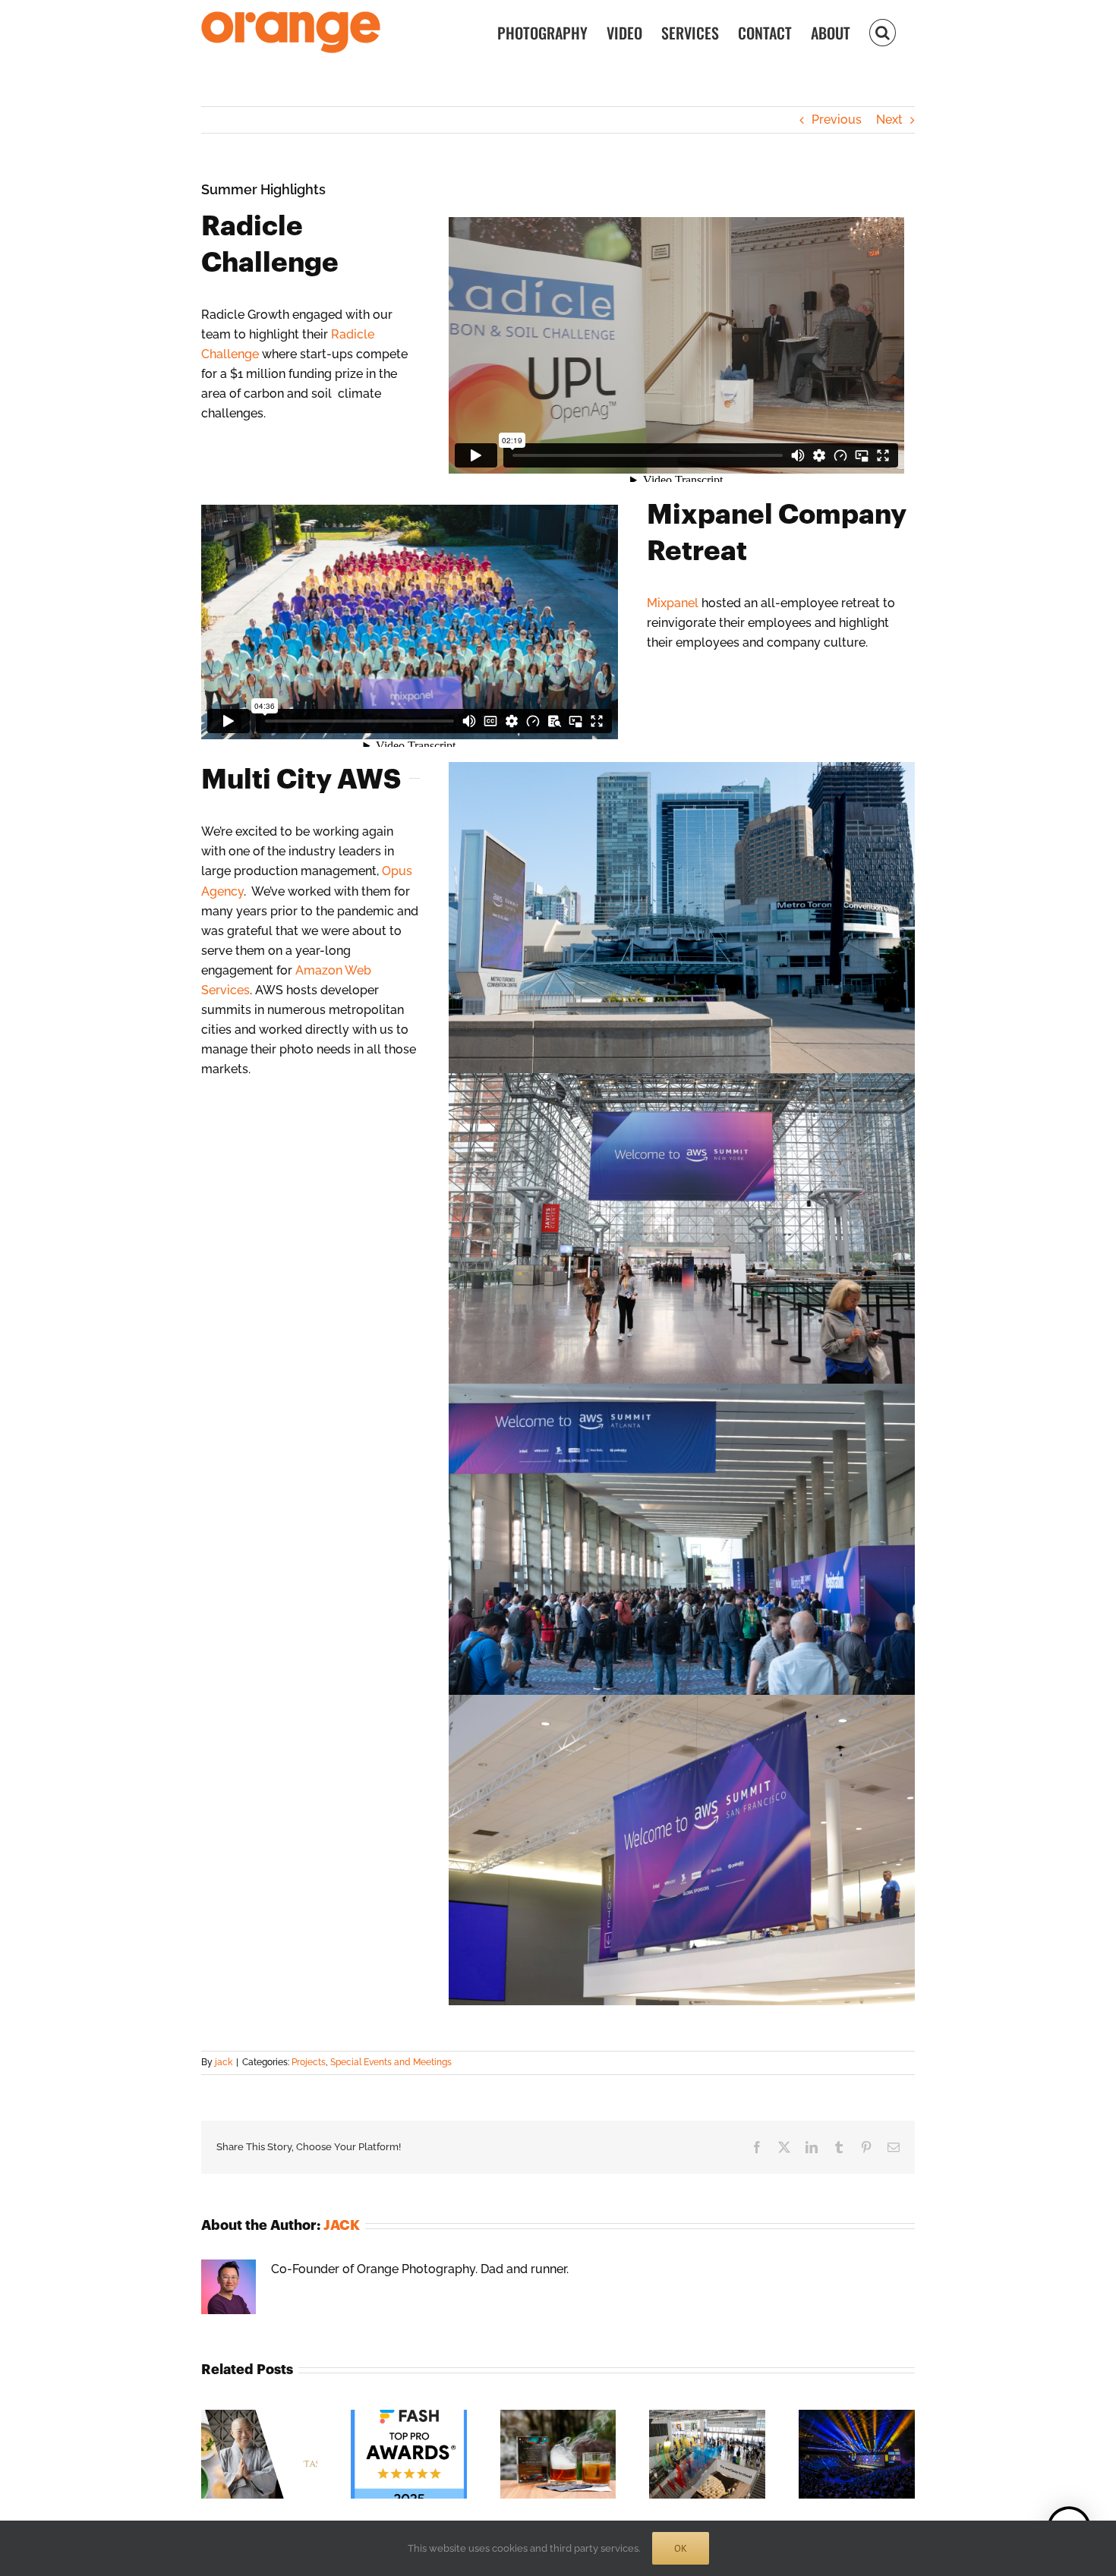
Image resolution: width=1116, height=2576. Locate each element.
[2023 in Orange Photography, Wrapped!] (857, 2417)
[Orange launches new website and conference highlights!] (707, 2417)
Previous (837, 120)
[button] (883, 31)
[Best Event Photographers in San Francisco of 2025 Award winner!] (409, 2417)
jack (224, 2062)
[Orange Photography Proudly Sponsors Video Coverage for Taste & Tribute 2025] (259, 2417)
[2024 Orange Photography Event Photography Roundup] (558, 2417)
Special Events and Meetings (391, 2062)
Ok (681, 2548)
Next (889, 120)
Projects (309, 2062)
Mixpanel (673, 603)
